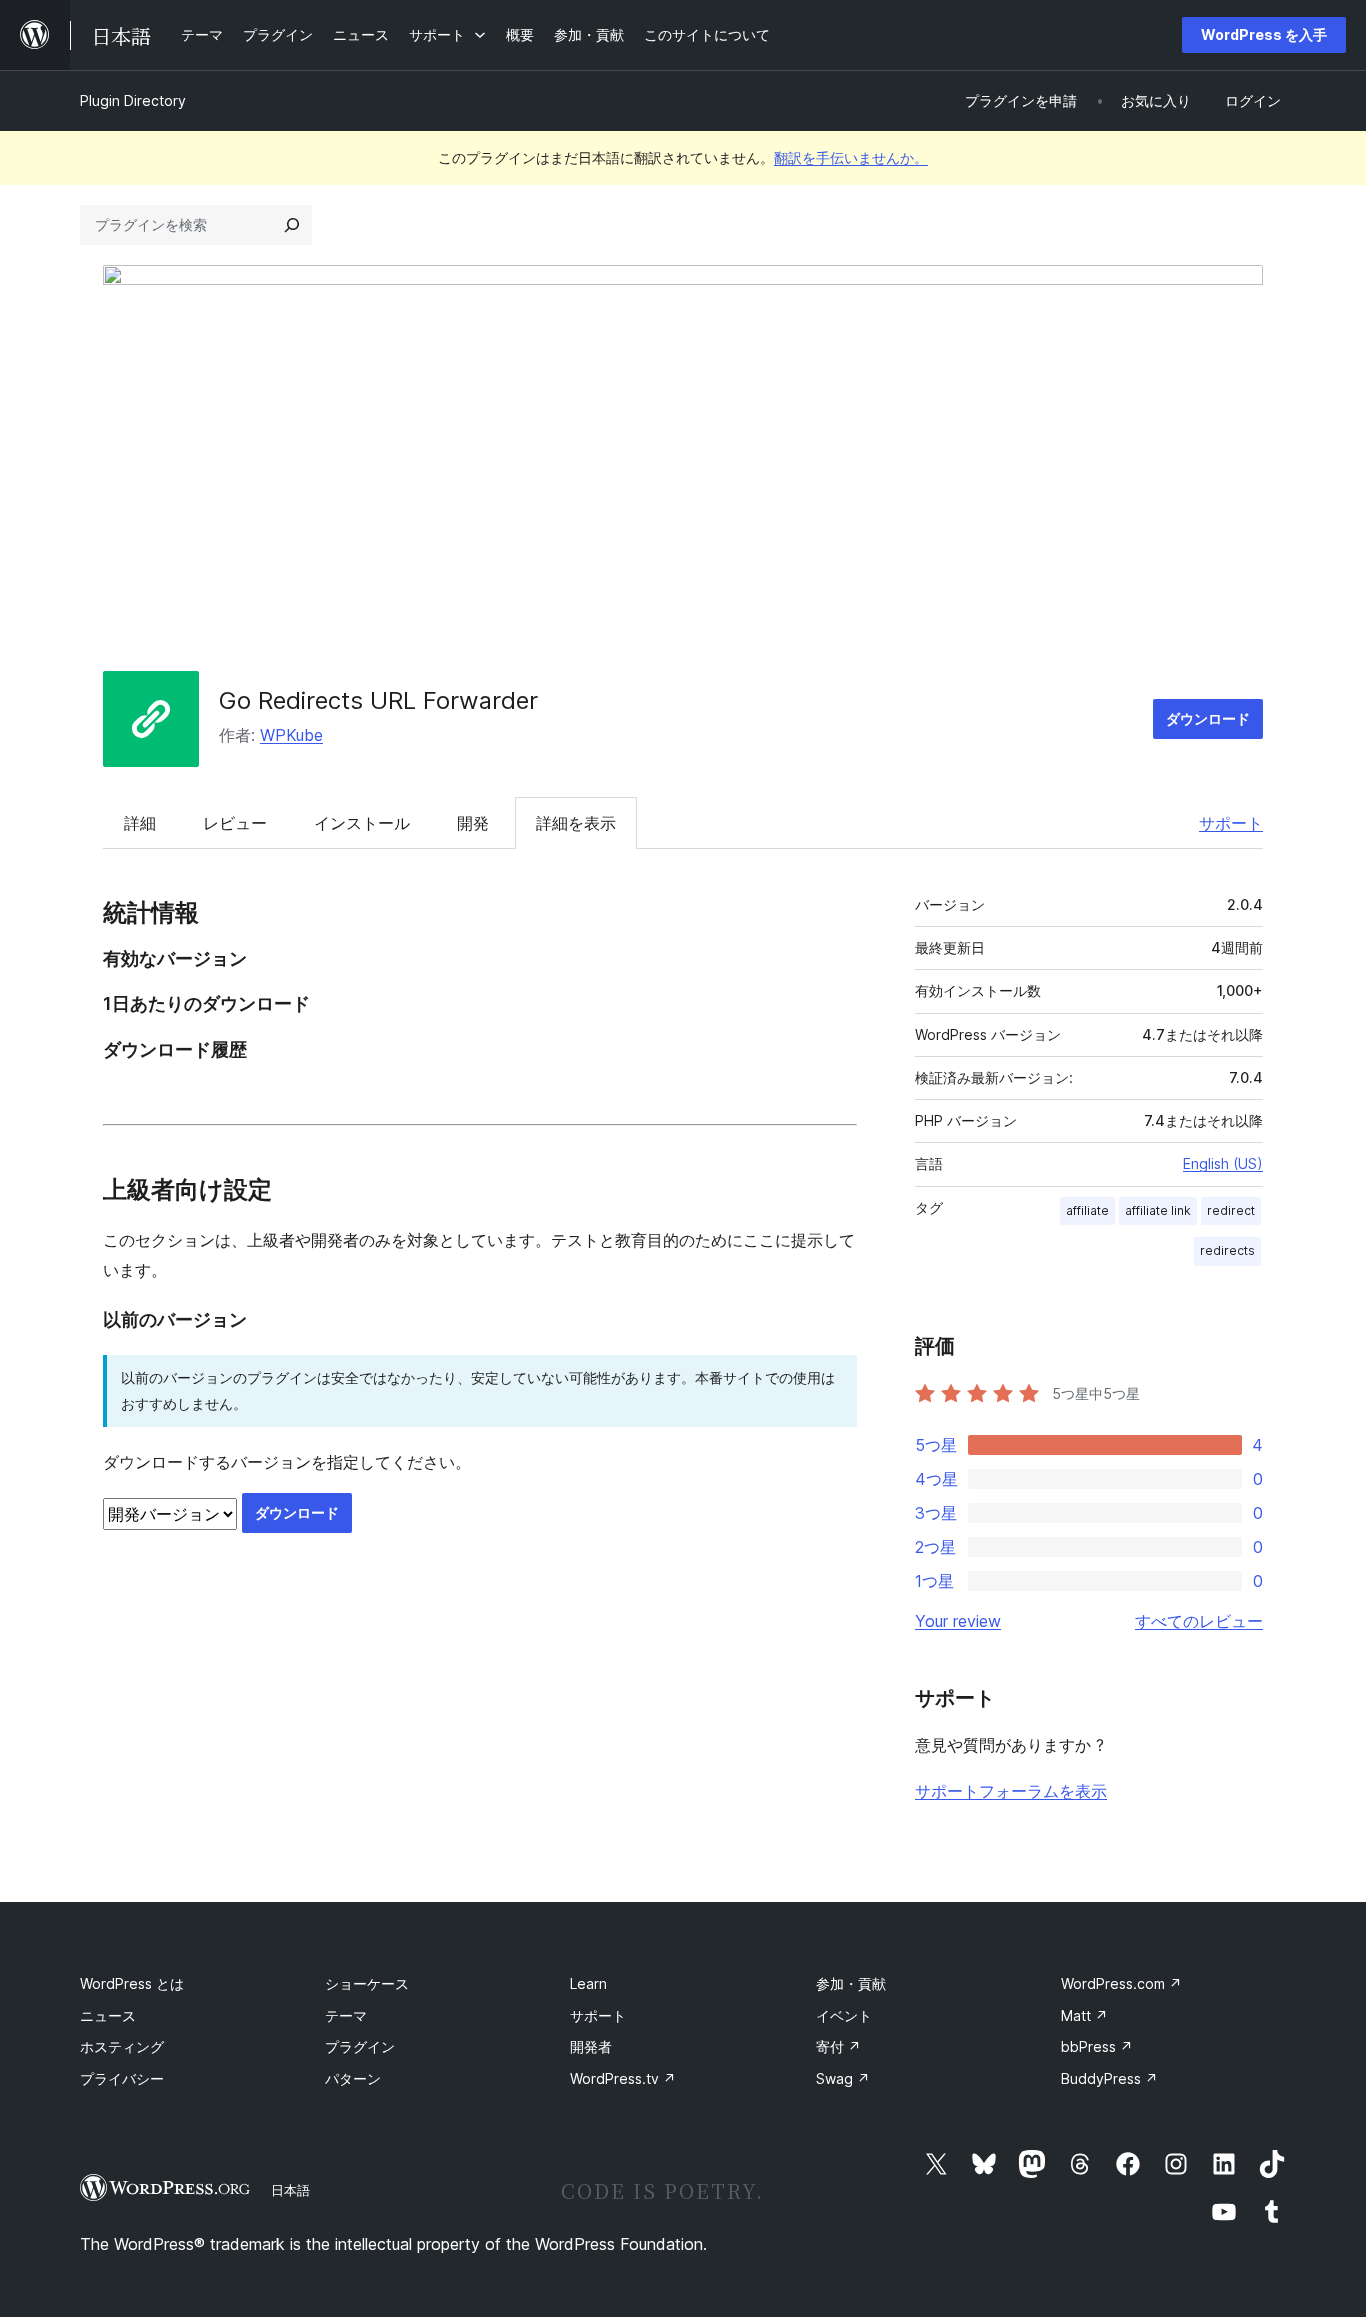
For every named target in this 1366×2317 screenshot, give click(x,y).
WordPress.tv (623, 2078)
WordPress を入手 (1264, 34)
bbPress (1097, 2046)
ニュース (108, 2015)
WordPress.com (1121, 1983)
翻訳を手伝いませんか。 (851, 157)
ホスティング (122, 2046)
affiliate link (1158, 1210)
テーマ (346, 2015)
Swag (843, 2078)
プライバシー (122, 2078)
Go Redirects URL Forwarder (378, 700)
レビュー (235, 823)
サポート (1231, 823)
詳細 (140, 823)
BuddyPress (1109, 2078)
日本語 (290, 2190)
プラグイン (360, 2046)
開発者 (591, 2046)
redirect (1231, 1210)
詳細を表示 (576, 823)
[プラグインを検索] (292, 225)
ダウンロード (1208, 718)
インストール (362, 823)
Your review (958, 1621)
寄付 (838, 2046)
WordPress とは (132, 1983)
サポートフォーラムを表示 (1011, 1791)
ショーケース (367, 1983)
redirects (1227, 1250)
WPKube (291, 735)
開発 (473, 823)
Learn (588, 1983)
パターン (353, 2078)
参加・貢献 (851, 1983)
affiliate (1087, 1210)
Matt (1084, 2015)
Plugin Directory (133, 100)
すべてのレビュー (1199, 1621)
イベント (844, 2015)
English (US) (1223, 1163)
